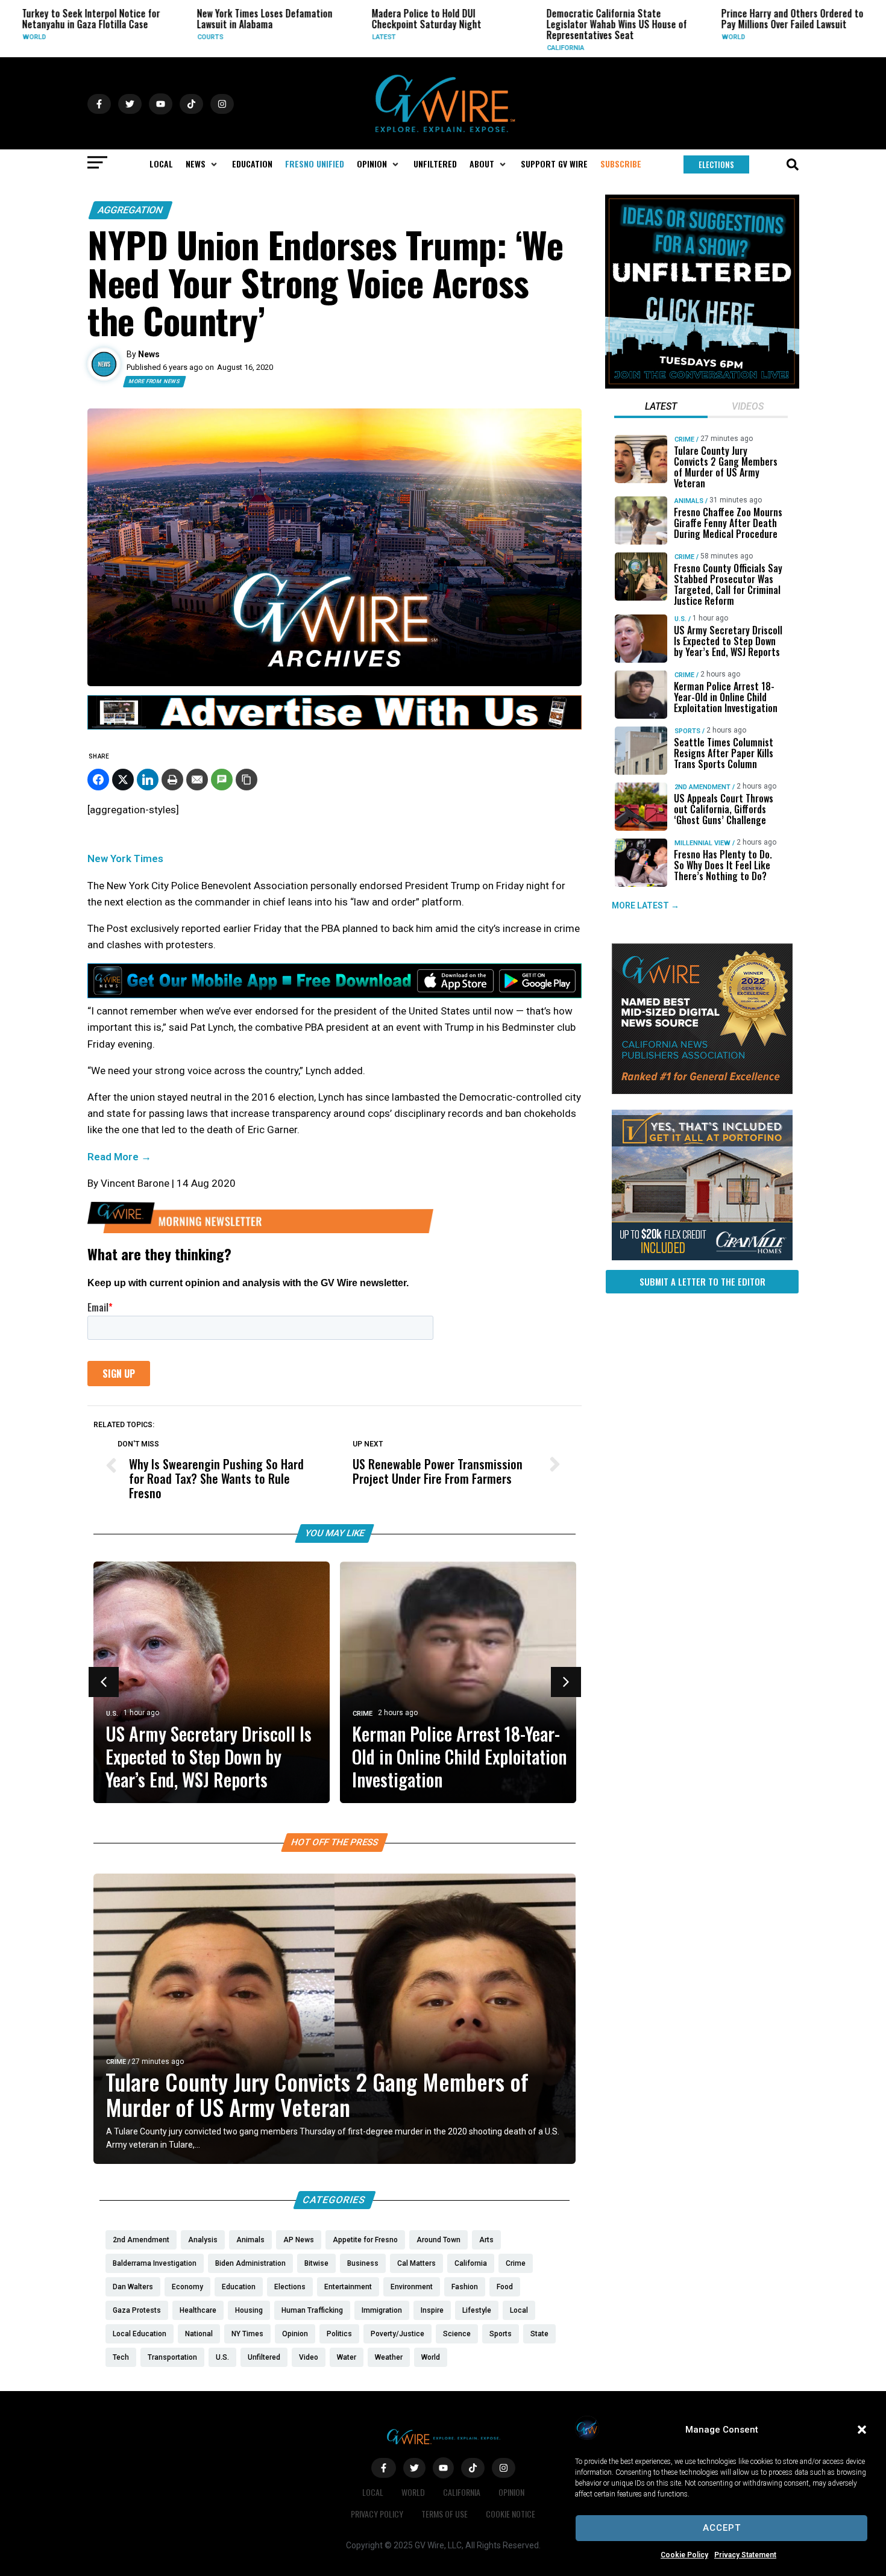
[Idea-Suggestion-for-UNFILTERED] (702, 386)
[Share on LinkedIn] (148, 780)
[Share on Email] (197, 780)
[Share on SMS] (222, 780)
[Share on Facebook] (98, 780)
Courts (98, 37)
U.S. (112, 1714)
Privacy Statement (745, 2555)
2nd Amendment (702, 787)
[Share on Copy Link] (247, 780)
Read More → (119, 1157)
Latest (272, 37)
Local (373, 2492)
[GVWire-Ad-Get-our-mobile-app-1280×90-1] (335, 995)
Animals (689, 501)
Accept (722, 2528)
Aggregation (130, 210)
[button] (862, 2430)
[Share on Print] (172, 780)
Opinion (511, 2492)
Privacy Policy (377, 2514)
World (621, 37)
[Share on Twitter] (123, 780)
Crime (794, 48)
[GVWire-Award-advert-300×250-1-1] (702, 1091)
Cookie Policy (684, 2555)
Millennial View (702, 843)
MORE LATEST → (646, 906)
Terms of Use (445, 2514)
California (453, 48)
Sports (687, 731)
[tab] (661, 408)
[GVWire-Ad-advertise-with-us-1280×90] (335, 727)
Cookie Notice (511, 2514)
